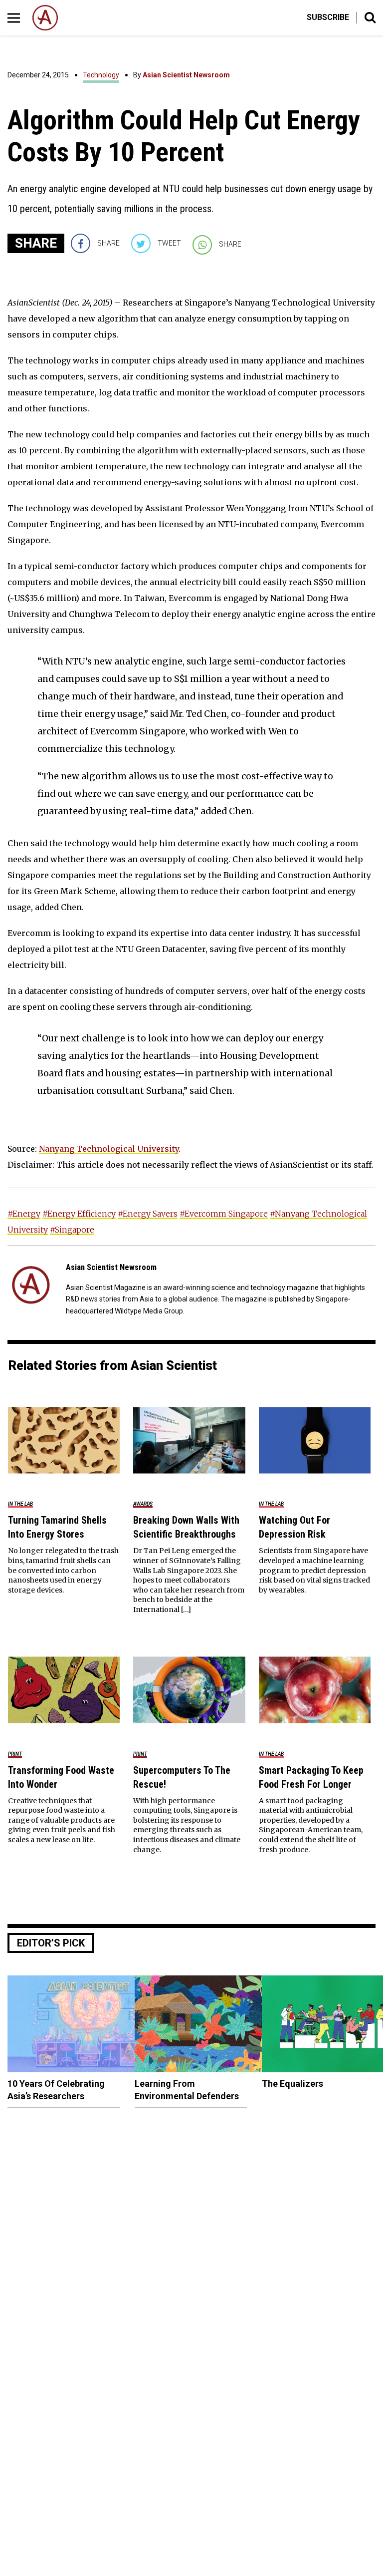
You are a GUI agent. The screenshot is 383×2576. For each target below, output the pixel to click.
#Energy (24, 1214)
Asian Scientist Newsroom (186, 75)
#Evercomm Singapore (224, 1214)
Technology (101, 75)
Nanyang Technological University (109, 1149)
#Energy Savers (148, 1214)
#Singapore (72, 1230)
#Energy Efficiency (79, 1214)
